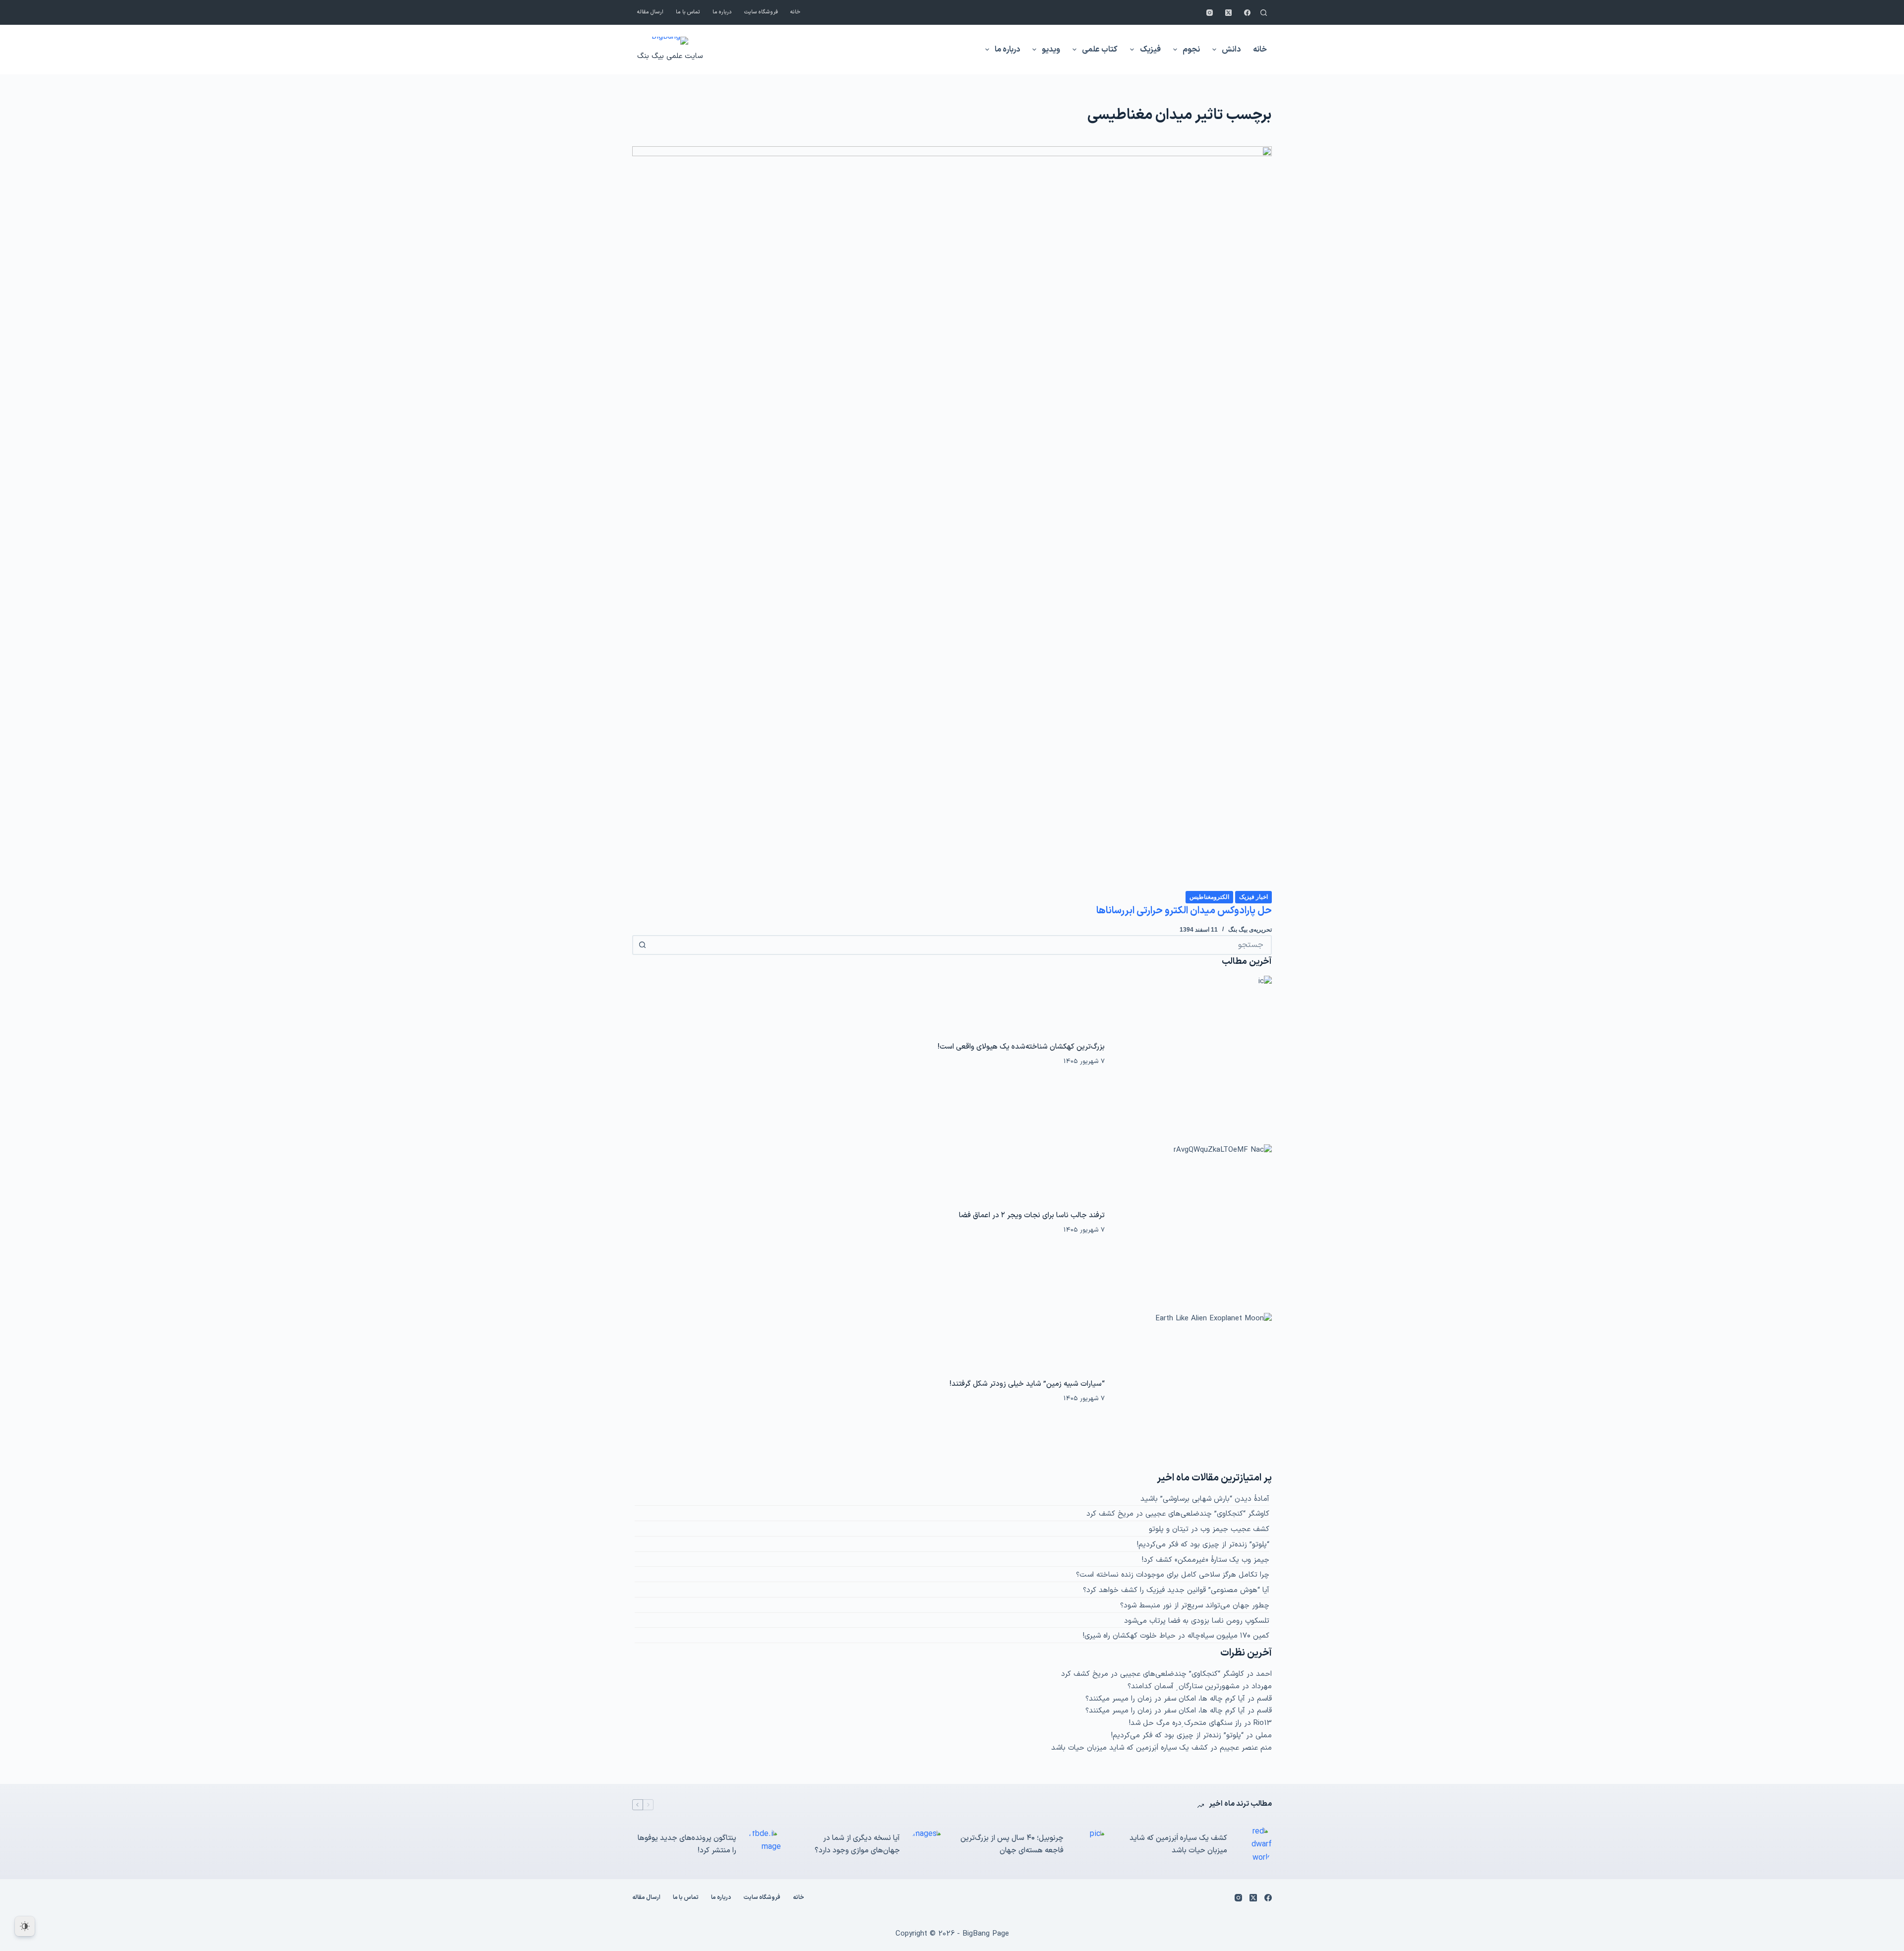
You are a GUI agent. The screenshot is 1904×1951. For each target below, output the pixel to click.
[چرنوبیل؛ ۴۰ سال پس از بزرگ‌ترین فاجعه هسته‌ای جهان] (1091, 1845)
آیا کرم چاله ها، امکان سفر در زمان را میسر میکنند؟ (1165, 1699)
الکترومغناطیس (1209, 897)
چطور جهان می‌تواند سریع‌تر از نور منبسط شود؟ (1195, 1606)
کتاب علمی (1100, 50)
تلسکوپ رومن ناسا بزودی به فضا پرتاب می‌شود (1197, 1621)
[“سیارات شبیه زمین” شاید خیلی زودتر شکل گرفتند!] (1193, 1392)
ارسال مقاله (650, 12)
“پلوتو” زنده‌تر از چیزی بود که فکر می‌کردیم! (1203, 1545)
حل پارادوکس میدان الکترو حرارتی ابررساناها (1184, 911)
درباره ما (722, 12)
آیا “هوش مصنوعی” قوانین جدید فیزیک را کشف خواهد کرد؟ (1176, 1590)
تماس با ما (688, 12)
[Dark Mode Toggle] (25, 1926)
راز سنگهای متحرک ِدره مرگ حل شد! (1185, 1723)
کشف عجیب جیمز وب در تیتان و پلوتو (1209, 1529)
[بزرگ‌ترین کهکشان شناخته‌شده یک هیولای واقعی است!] (1193, 1055)
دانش (1231, 50)
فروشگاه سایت (761, 12)
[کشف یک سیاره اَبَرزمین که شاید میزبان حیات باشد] (1254, 1845)
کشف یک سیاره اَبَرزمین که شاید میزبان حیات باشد (1130, 1748)
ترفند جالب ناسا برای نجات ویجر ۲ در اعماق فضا (1032, 1215)
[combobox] (961, 945)
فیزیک (1150, 50)
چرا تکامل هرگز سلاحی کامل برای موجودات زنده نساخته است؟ (1173, 1575)
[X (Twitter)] (1228, 13)
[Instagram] (1210, 13)
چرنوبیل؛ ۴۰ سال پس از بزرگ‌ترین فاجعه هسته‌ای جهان (1012, 1844)
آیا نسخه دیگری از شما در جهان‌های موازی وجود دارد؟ (857, 1844)
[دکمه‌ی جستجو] (642, 945)
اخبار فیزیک (1253, 897)
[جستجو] (1264, 13)
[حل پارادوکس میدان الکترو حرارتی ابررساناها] (952, 518)
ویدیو (1051, 50)
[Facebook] (1247, 13)
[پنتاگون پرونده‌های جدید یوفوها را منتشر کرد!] (764, 1845)
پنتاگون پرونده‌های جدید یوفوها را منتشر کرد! (687, 1844)
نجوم (1191, 50)
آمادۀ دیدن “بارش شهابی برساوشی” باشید (1205, 1499)
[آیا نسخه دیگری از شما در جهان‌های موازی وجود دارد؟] (927, 1845)
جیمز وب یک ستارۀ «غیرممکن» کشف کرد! (1206, 1560)
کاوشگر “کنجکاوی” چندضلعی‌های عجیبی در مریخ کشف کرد (1178, 1514)
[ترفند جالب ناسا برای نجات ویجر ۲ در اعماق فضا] (1193, 1223)
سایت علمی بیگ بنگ (670, 56)
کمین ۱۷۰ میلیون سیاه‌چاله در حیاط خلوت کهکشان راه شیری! (1176, 1636)
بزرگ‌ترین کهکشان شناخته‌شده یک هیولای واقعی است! (1021, 1047)
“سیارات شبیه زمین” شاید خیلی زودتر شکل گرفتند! (1027, 1384)
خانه (795, 12)
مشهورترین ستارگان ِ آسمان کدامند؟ (1184, 1686)
